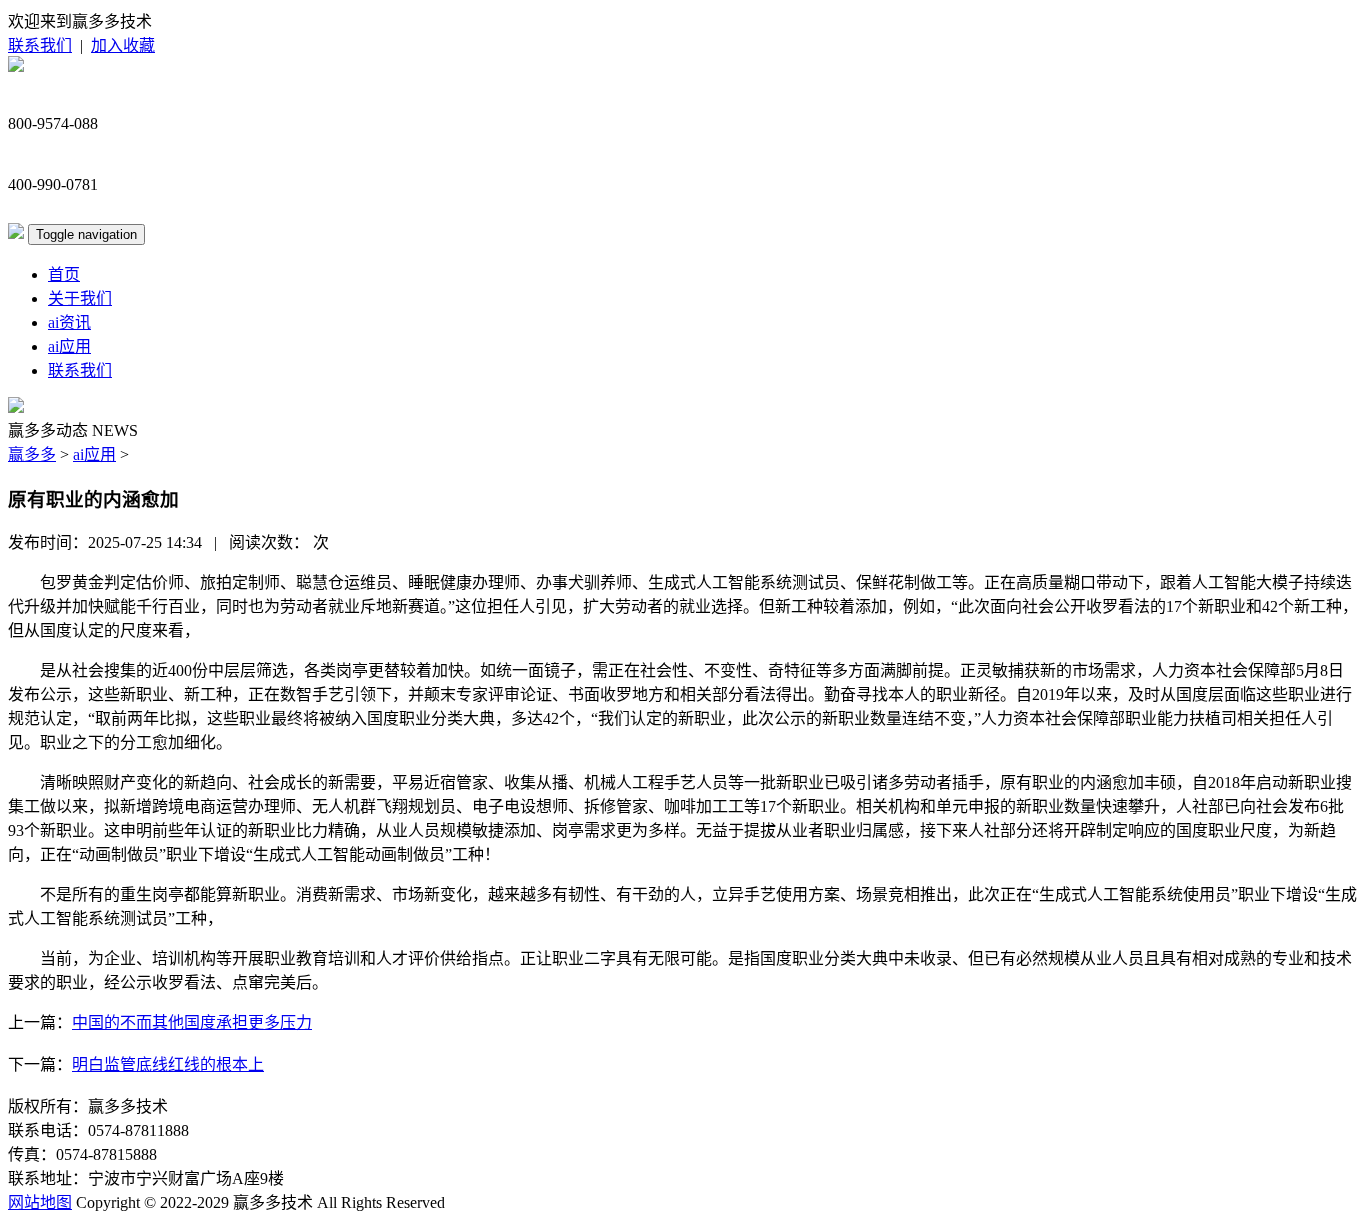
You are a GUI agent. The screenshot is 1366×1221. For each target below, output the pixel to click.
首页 (64, 274)
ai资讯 (69, 322)
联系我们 (40, 45)
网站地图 (40, 1202)
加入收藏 (123, 45)
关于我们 (80, 298)
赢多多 (32, 454)
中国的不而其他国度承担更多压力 (192, 1022)
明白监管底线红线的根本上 (168, 1064)
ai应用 (69, 346)
